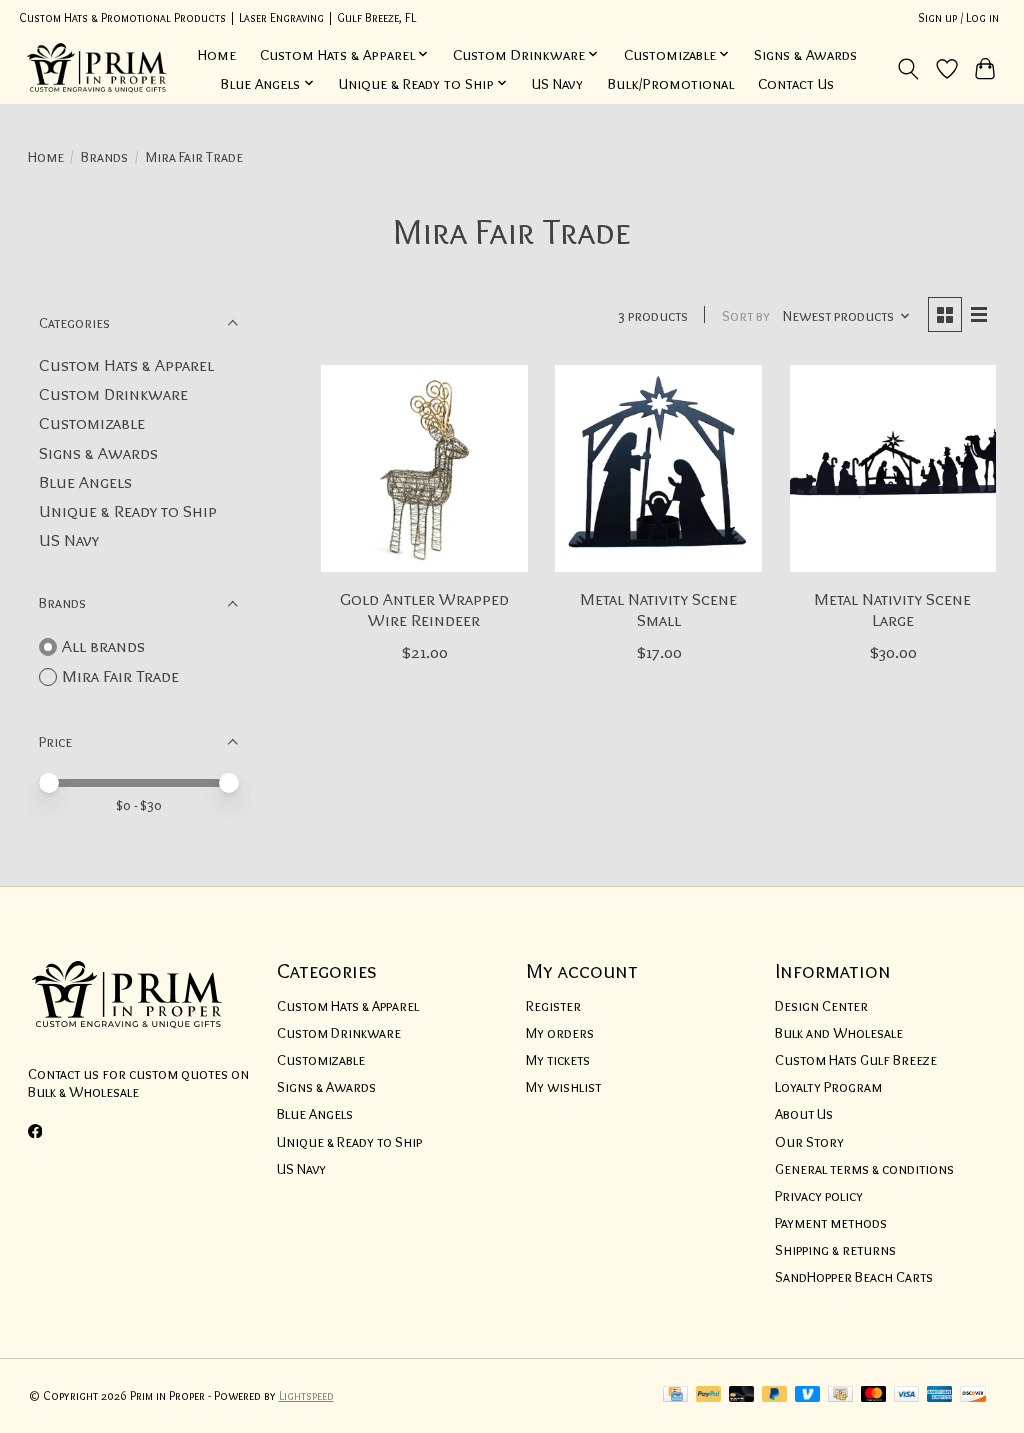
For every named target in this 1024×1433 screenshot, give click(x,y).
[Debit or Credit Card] (742, 1395)
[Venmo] (808, 1395)
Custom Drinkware (113, 393)
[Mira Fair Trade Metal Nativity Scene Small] (658, 468)
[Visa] (907, 1395)
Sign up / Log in (958, 17)
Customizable (92, 422)
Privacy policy (819, 1196)
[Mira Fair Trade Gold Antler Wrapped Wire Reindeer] (424, 468)
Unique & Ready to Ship (128, 510)
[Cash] (840, 1395)
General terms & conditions (864, 1169)
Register (553, 1006)
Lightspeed (306, 1395)
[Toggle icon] (907, 69)
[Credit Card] (675, 1395)
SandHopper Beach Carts (854, 1277)
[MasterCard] (874, 1395)
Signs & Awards (805, 54)
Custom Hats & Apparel (126, 364)
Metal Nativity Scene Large (892, 609)
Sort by (746, 316)
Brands (104, 157)
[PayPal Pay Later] (775, 1395)
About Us (804, 1114)
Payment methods (831, 1223)
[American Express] (940, 1395)
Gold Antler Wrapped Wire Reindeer (424, 609)
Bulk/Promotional (670, 83)
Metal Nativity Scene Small (658, 609)
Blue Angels (85, 481)
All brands (103, 645)
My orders (560, 1033)
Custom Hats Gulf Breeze (856, 1060)
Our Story (809, 1142)
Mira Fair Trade (120, 675)
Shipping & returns (835, 1250)
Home (217, 54)
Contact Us (796, 83)
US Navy (557, 83)
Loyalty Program (828, 1087)
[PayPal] (709, 1395)
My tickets (558, 1060)
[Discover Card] (973, 1395)
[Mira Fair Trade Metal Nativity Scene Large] (893, 468)
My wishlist (563, 1087)
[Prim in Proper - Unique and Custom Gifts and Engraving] (97, 68)
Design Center (821, 1006)
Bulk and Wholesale (839, 1033)
